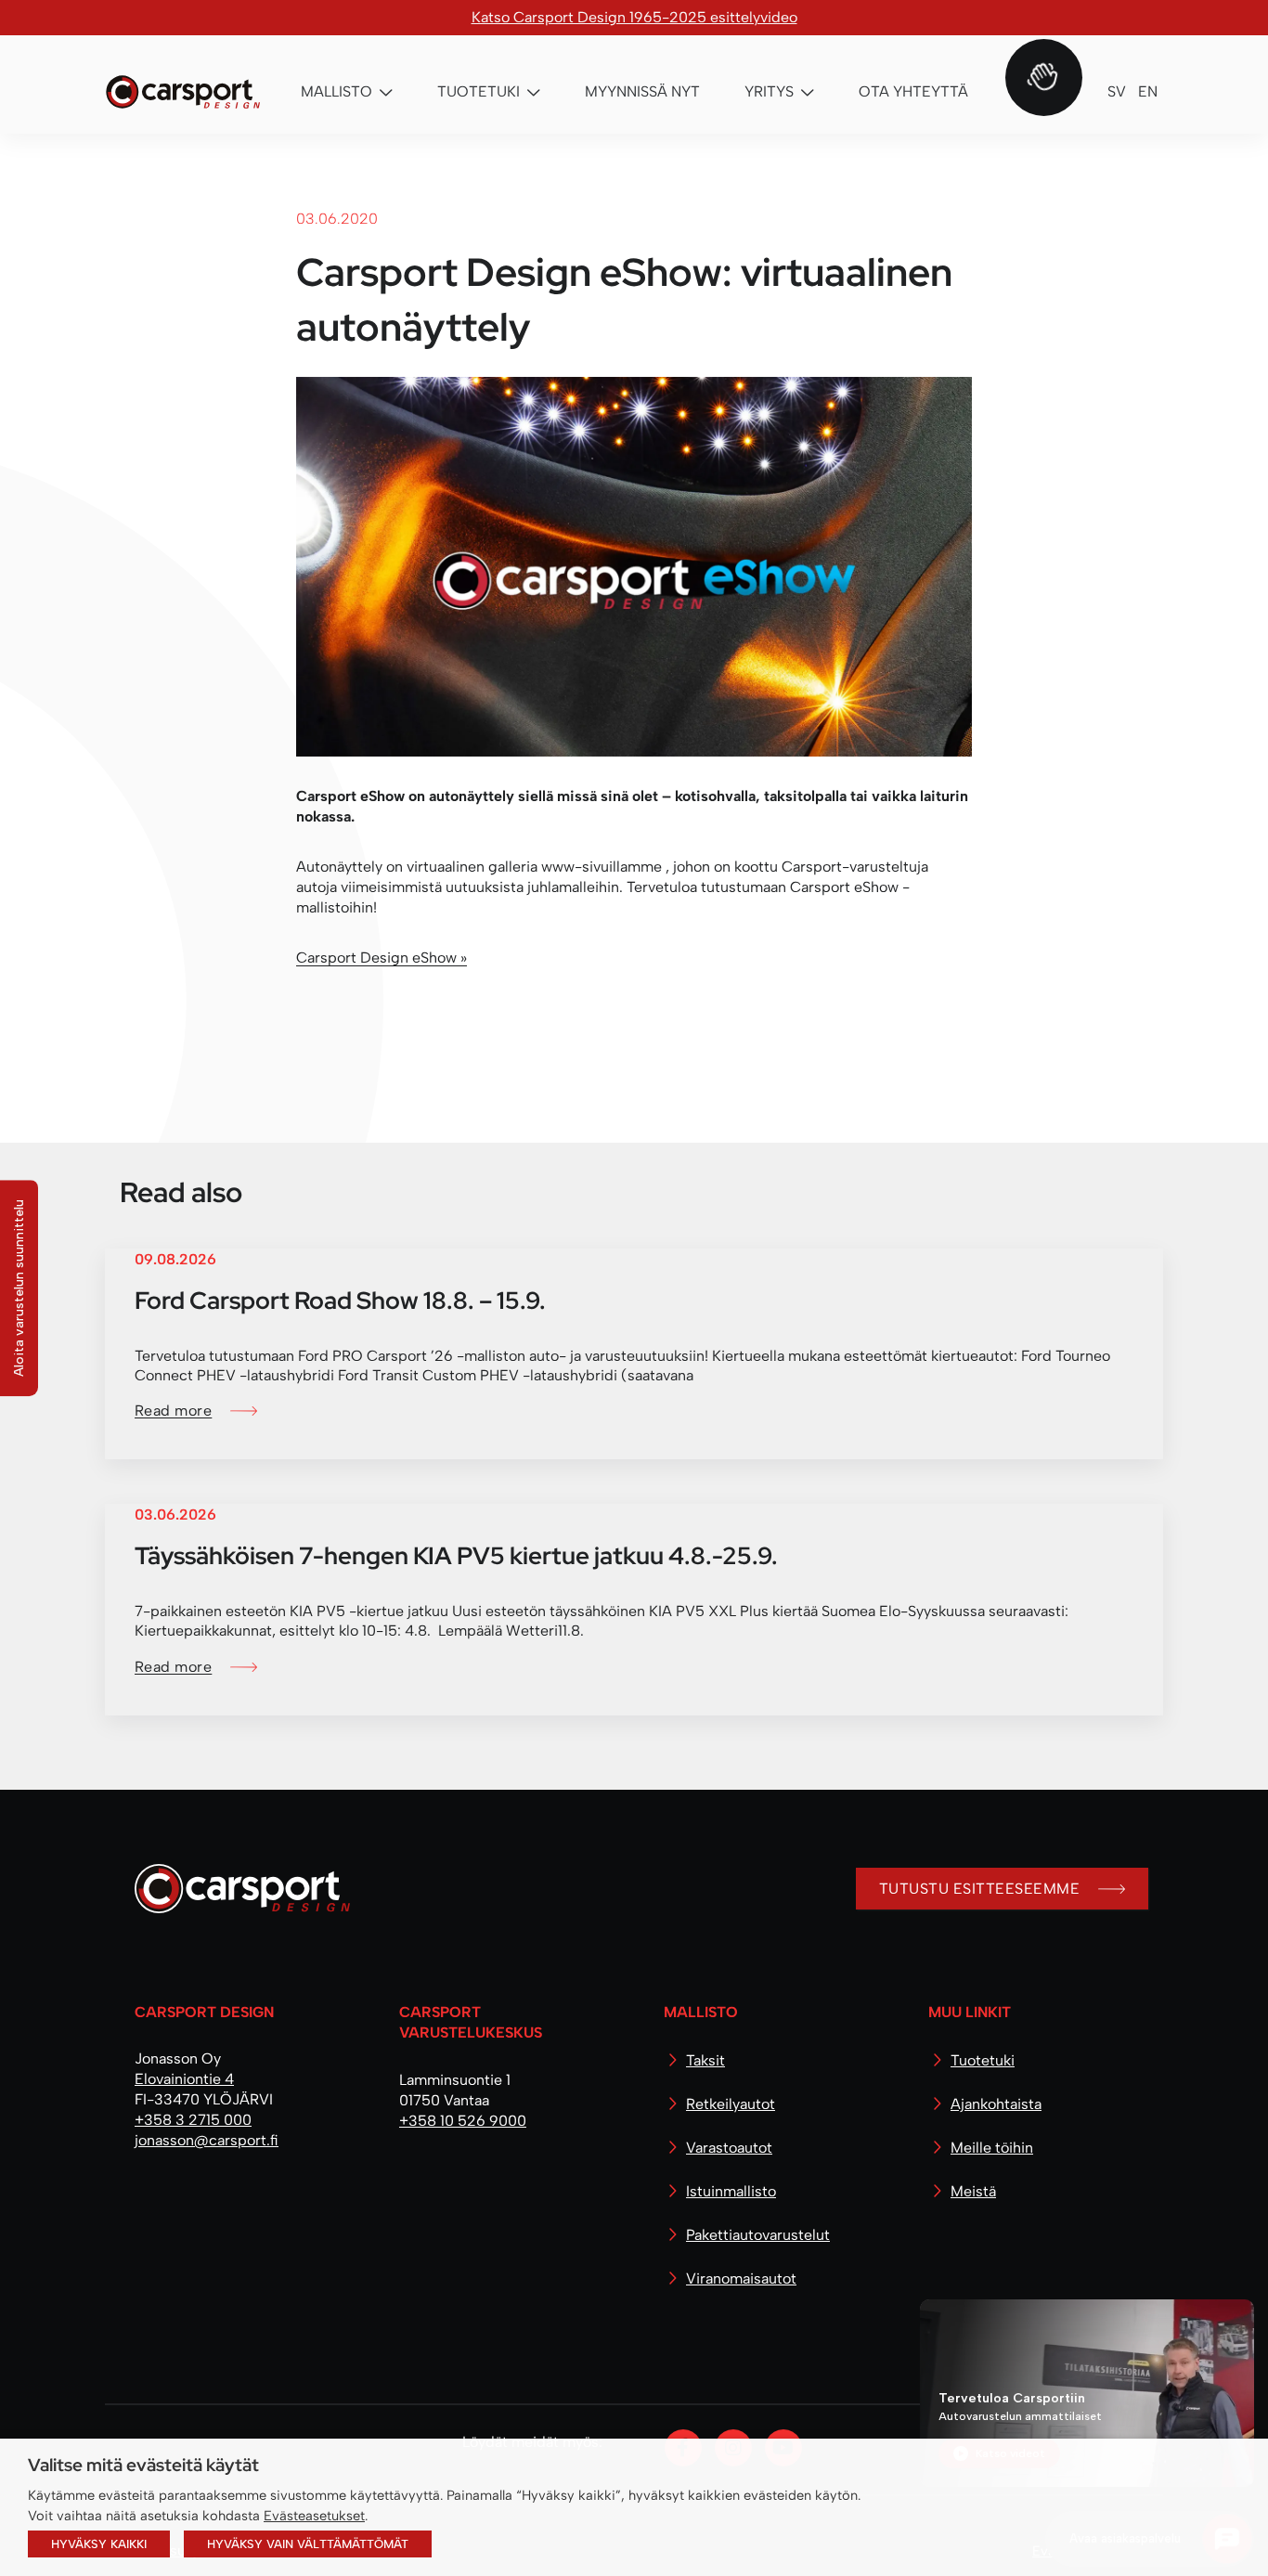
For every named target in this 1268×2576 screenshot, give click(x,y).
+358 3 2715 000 (193, 2120)
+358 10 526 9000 (463, 2121)
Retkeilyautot (731, 2104)
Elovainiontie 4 (184, 2079)
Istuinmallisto (731, 2191)
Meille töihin (992, 2148)
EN (1148, 91)
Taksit (705, 2060)
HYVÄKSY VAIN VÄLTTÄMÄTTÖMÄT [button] (308, 2544)
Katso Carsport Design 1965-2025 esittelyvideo (634, 17)
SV (1117, 91)
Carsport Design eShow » (382, 958)
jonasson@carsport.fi (207, 2140)
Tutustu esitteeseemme (979, 1889)
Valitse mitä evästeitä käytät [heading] (143, 2465)
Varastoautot (729, 2148)
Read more (173, 1411)
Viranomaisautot (741, 2278)
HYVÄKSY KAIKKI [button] (99, 2544)
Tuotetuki (983, 2060)
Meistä (973, 2191)
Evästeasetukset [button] (314, 2516)
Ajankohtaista (996, 2104)
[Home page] (235, 1896)
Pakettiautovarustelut (758, 2235)
